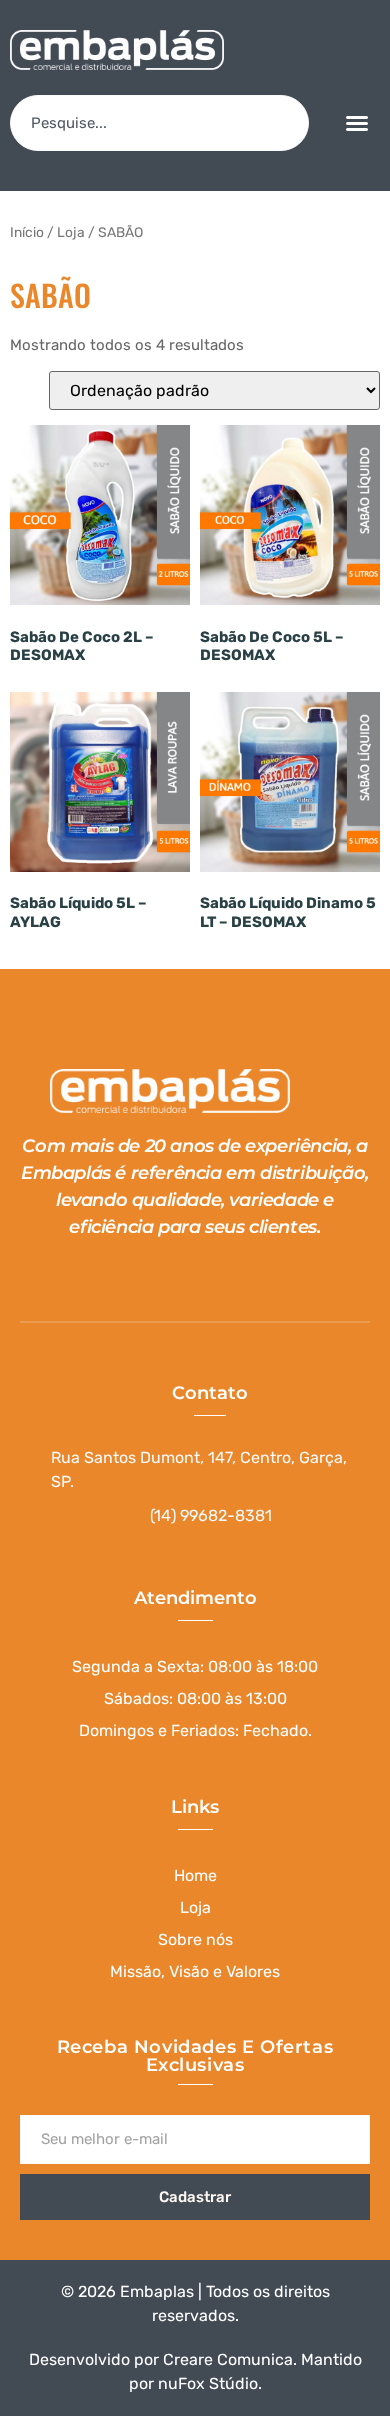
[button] (357, 123)
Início (27, 232)
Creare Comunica (228, 2359)
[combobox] (159, 123)
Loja (71, 232)
